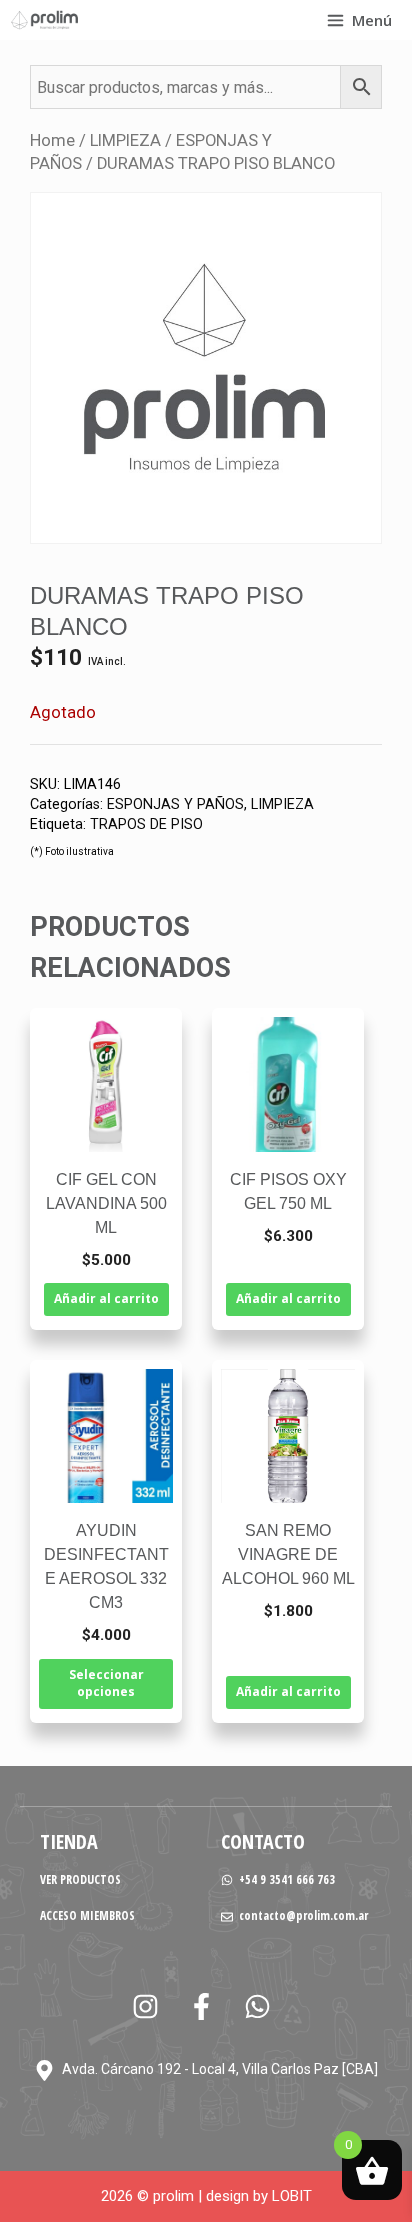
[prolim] (45, 20)
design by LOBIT (259, 2196)
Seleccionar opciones (106, 1683)
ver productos (80, 1879)
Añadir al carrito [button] (106, 1298)
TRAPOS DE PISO (146, 824)
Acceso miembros (87, 1915)
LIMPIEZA (125, 140)
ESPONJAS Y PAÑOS (175, 804)
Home (52, 140)
